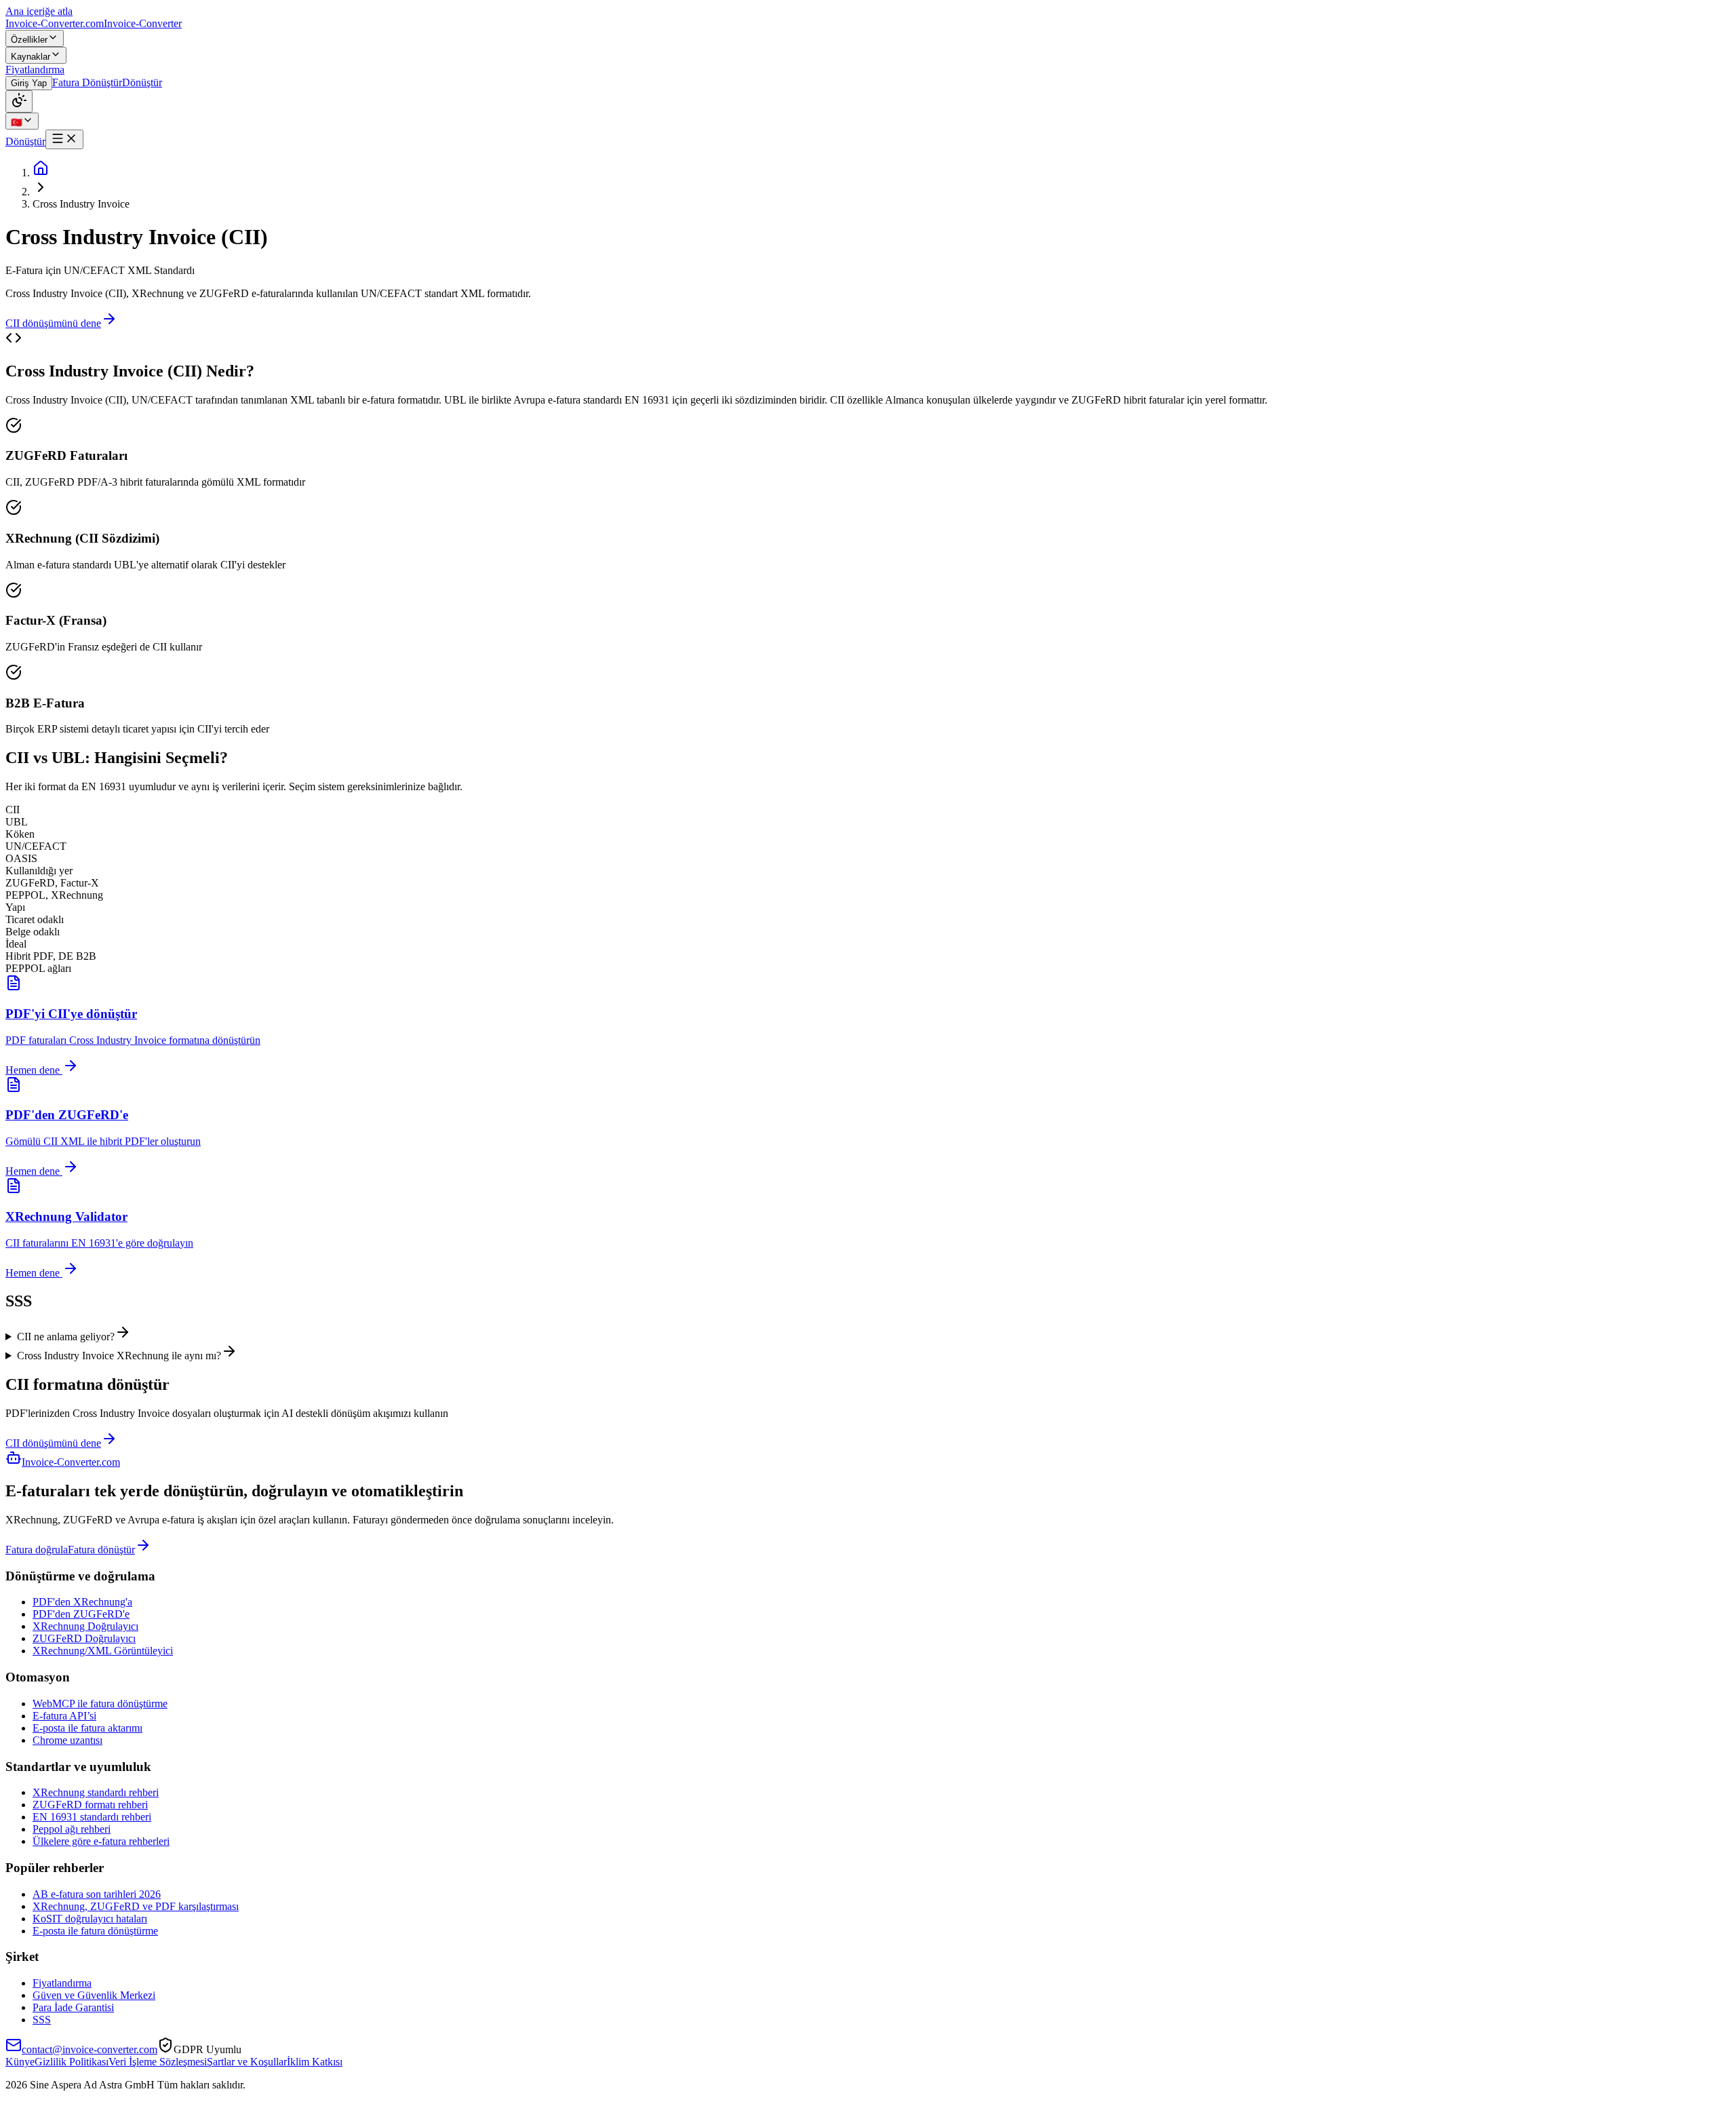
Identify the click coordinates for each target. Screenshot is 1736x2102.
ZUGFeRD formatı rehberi (90, 1805)
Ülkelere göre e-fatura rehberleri (101, 1841)
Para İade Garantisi (73, 2007)
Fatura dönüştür (101, 1550)
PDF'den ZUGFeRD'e (81, 1614)
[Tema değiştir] (19, 101)
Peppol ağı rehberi (72, 1829)
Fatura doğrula (37, 1550)
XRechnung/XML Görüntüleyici (103, 1651)
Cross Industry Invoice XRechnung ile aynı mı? (119, 1356)
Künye (20, 2062)
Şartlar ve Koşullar (247, 2062)
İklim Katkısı (315, 2062)
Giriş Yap (29, 83)
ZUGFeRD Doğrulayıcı (84, 1638)
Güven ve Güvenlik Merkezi (94, 1995)
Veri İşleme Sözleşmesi (158, 2062)
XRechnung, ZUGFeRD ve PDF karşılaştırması (136, 1906)
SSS (42, 2020)
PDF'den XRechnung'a (82, 1602)
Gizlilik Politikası (72, 2062)
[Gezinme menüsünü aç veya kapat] (64, 139)
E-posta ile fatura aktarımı (87, 1728)
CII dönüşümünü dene (53, 323)
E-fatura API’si (64, 1716)
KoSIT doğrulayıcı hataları (90, 1919)
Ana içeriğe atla (39, 11)
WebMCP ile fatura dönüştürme (100, 1704)
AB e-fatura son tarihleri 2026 (97, 1894)
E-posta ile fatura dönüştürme (95, 1931)
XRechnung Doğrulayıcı (85, 1626)
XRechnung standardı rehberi (96, 1792)
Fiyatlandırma (62, 1983)
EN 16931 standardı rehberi (92, 1817)
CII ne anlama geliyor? (66, 1337)
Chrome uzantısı (67, 1740)
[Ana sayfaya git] (41, 173)
